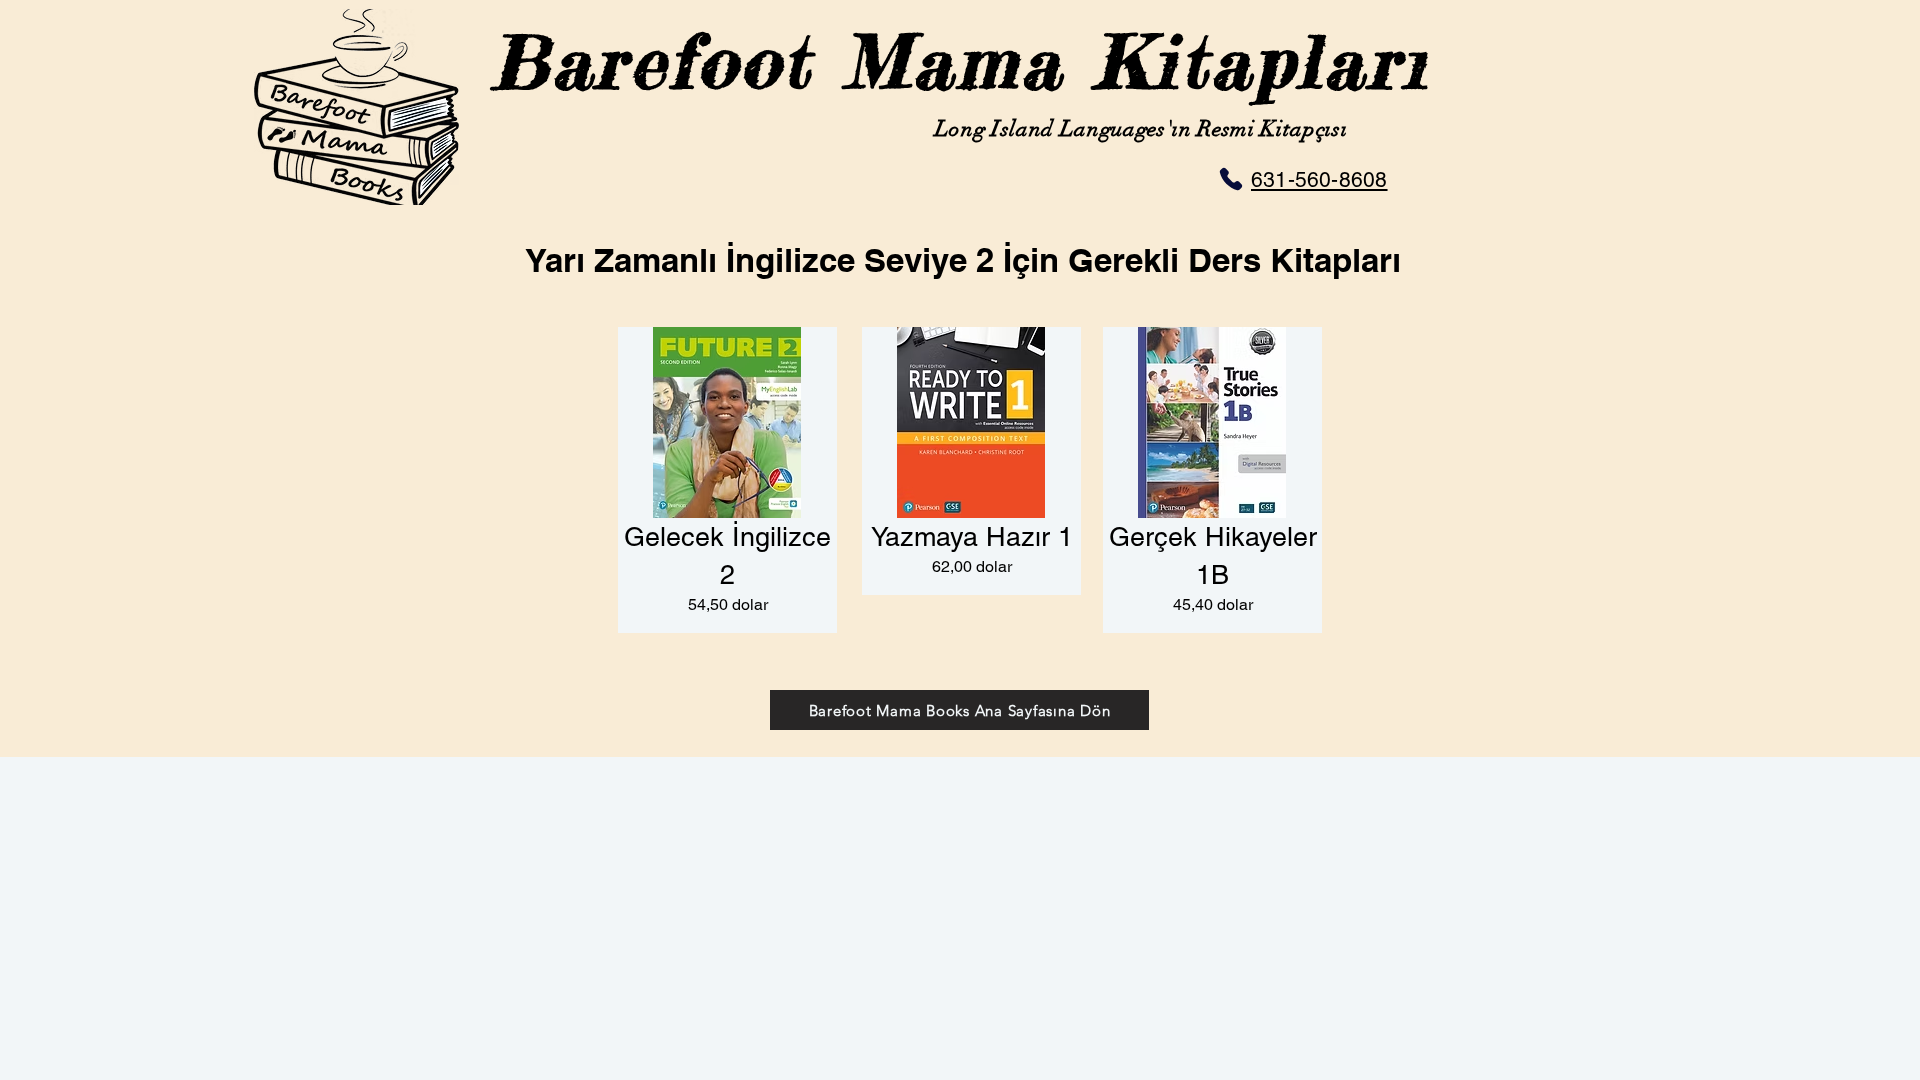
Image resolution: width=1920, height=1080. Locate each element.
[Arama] (1225, 179)
